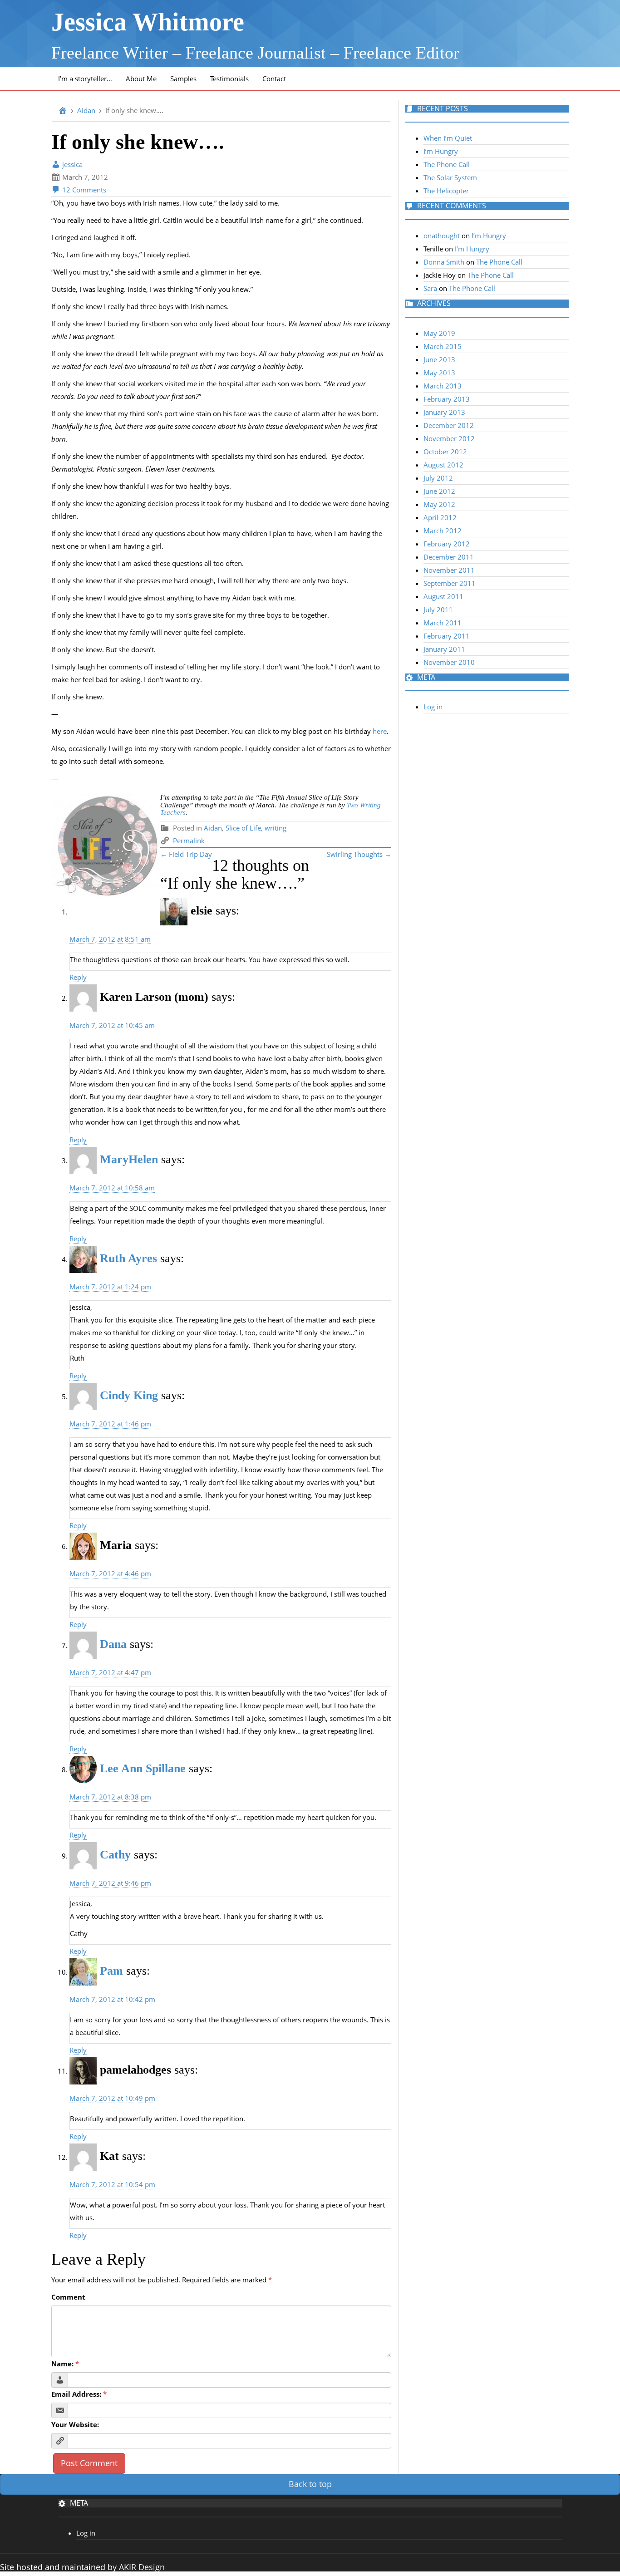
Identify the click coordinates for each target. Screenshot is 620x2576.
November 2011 (449, 570)
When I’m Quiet (448, 138)
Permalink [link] (189, 841)
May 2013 (439, 373)
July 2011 (438, 610)
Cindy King (129, 1395)
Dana (113, 1644)
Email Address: (79, 2394)
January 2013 (444, 412)
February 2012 (447, 544)
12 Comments (83, 190)
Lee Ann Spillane (143, 1768)
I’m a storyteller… (85, 79)
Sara (430, 288)
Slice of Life (243, 828)
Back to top (310, 2484)
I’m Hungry (441, 151)
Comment (68, 2297)
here (380, 731)
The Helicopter (446, 191)
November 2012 (449, 438)
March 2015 (443, 346)
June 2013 (439, 359)
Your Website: (75, 2424)
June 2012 (439, 491)
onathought (442, 236)
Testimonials (229, 79)
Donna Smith (444, 262)
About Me (141, 79)
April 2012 (440, 517)
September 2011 (450, 583)
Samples (183, 79)
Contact (274, 79)
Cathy (115, 1855)
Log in (433, 707)
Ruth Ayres (128, 1258)
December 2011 (449, 557)
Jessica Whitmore (148, 22)
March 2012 (443, 531)
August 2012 (443, 465)
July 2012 (438, 478)
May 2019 (439, 333)
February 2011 (447, 636)
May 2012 (439, 504)
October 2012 (445, 452)
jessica (71, 164)
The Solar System (450, 177)
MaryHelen (129, 1159)
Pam (111, 1971)
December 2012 (449, 425)
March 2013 (443, 386)
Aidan (86, 110)
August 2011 (443, 596)
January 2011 (444, 649)
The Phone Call (447, 164)
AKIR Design (142, 2567)
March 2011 (443, 623)
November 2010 (449, 662)
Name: (65, 2364)
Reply (78, 977)
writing (276, 828)
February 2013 (447, 399)
